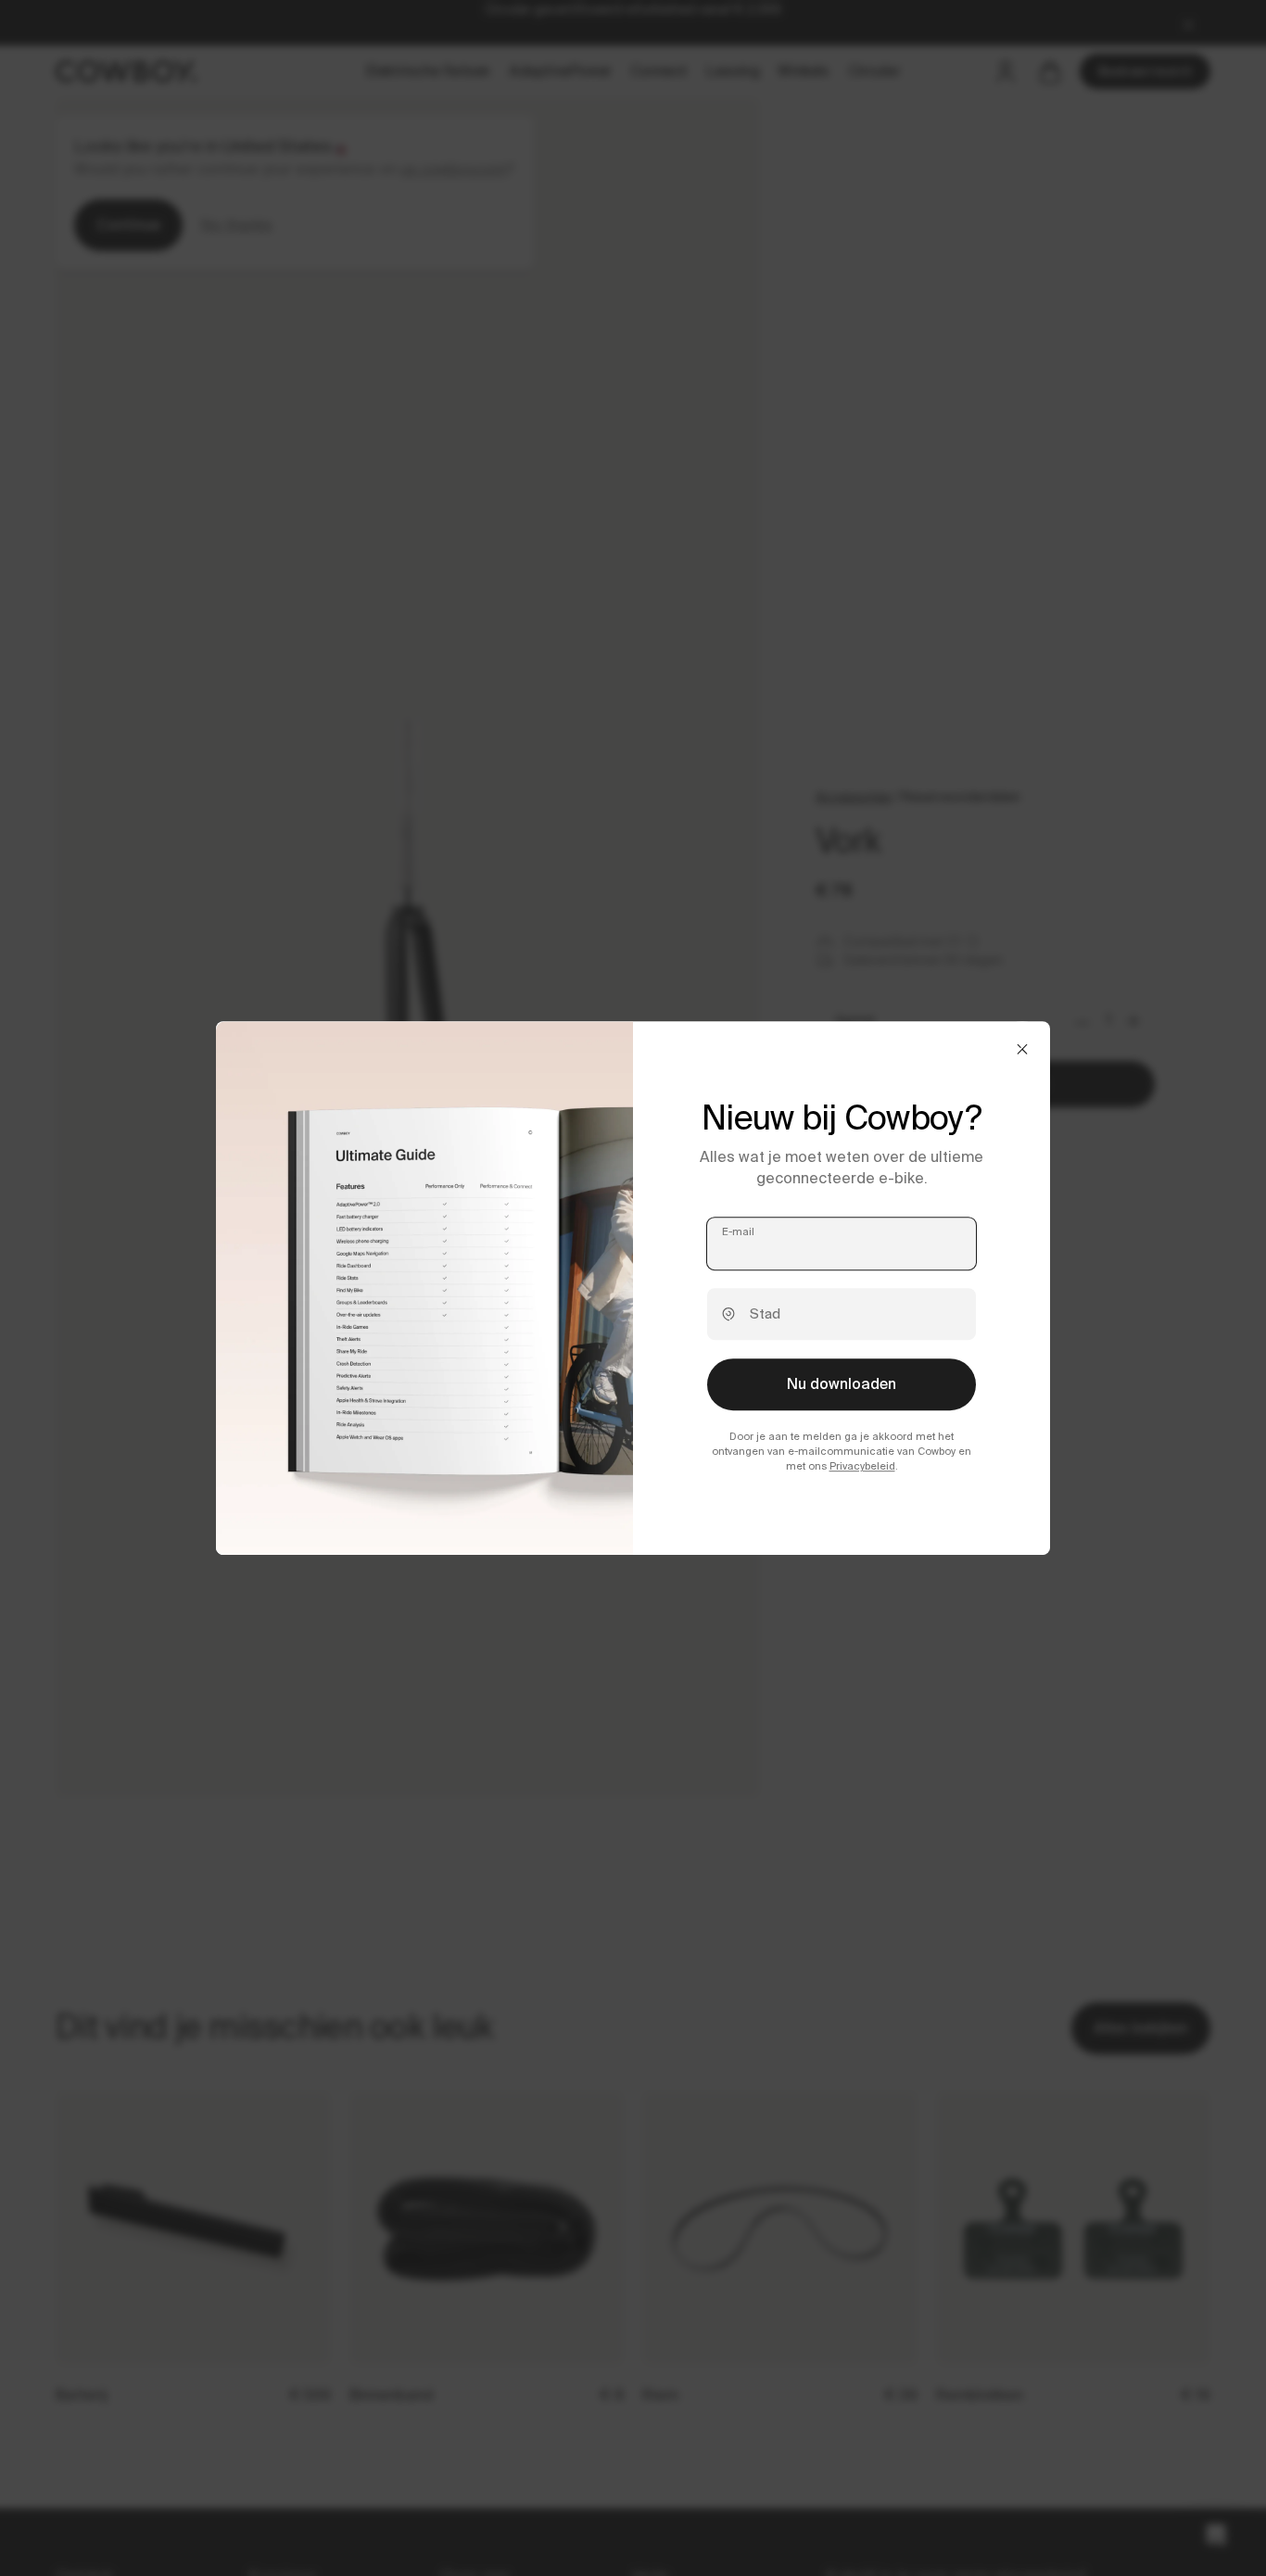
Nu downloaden (842, 1384)
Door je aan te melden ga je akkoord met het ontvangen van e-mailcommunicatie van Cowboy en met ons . (842, 1451)
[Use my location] (728, 1314)
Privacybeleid (862, 1467)
